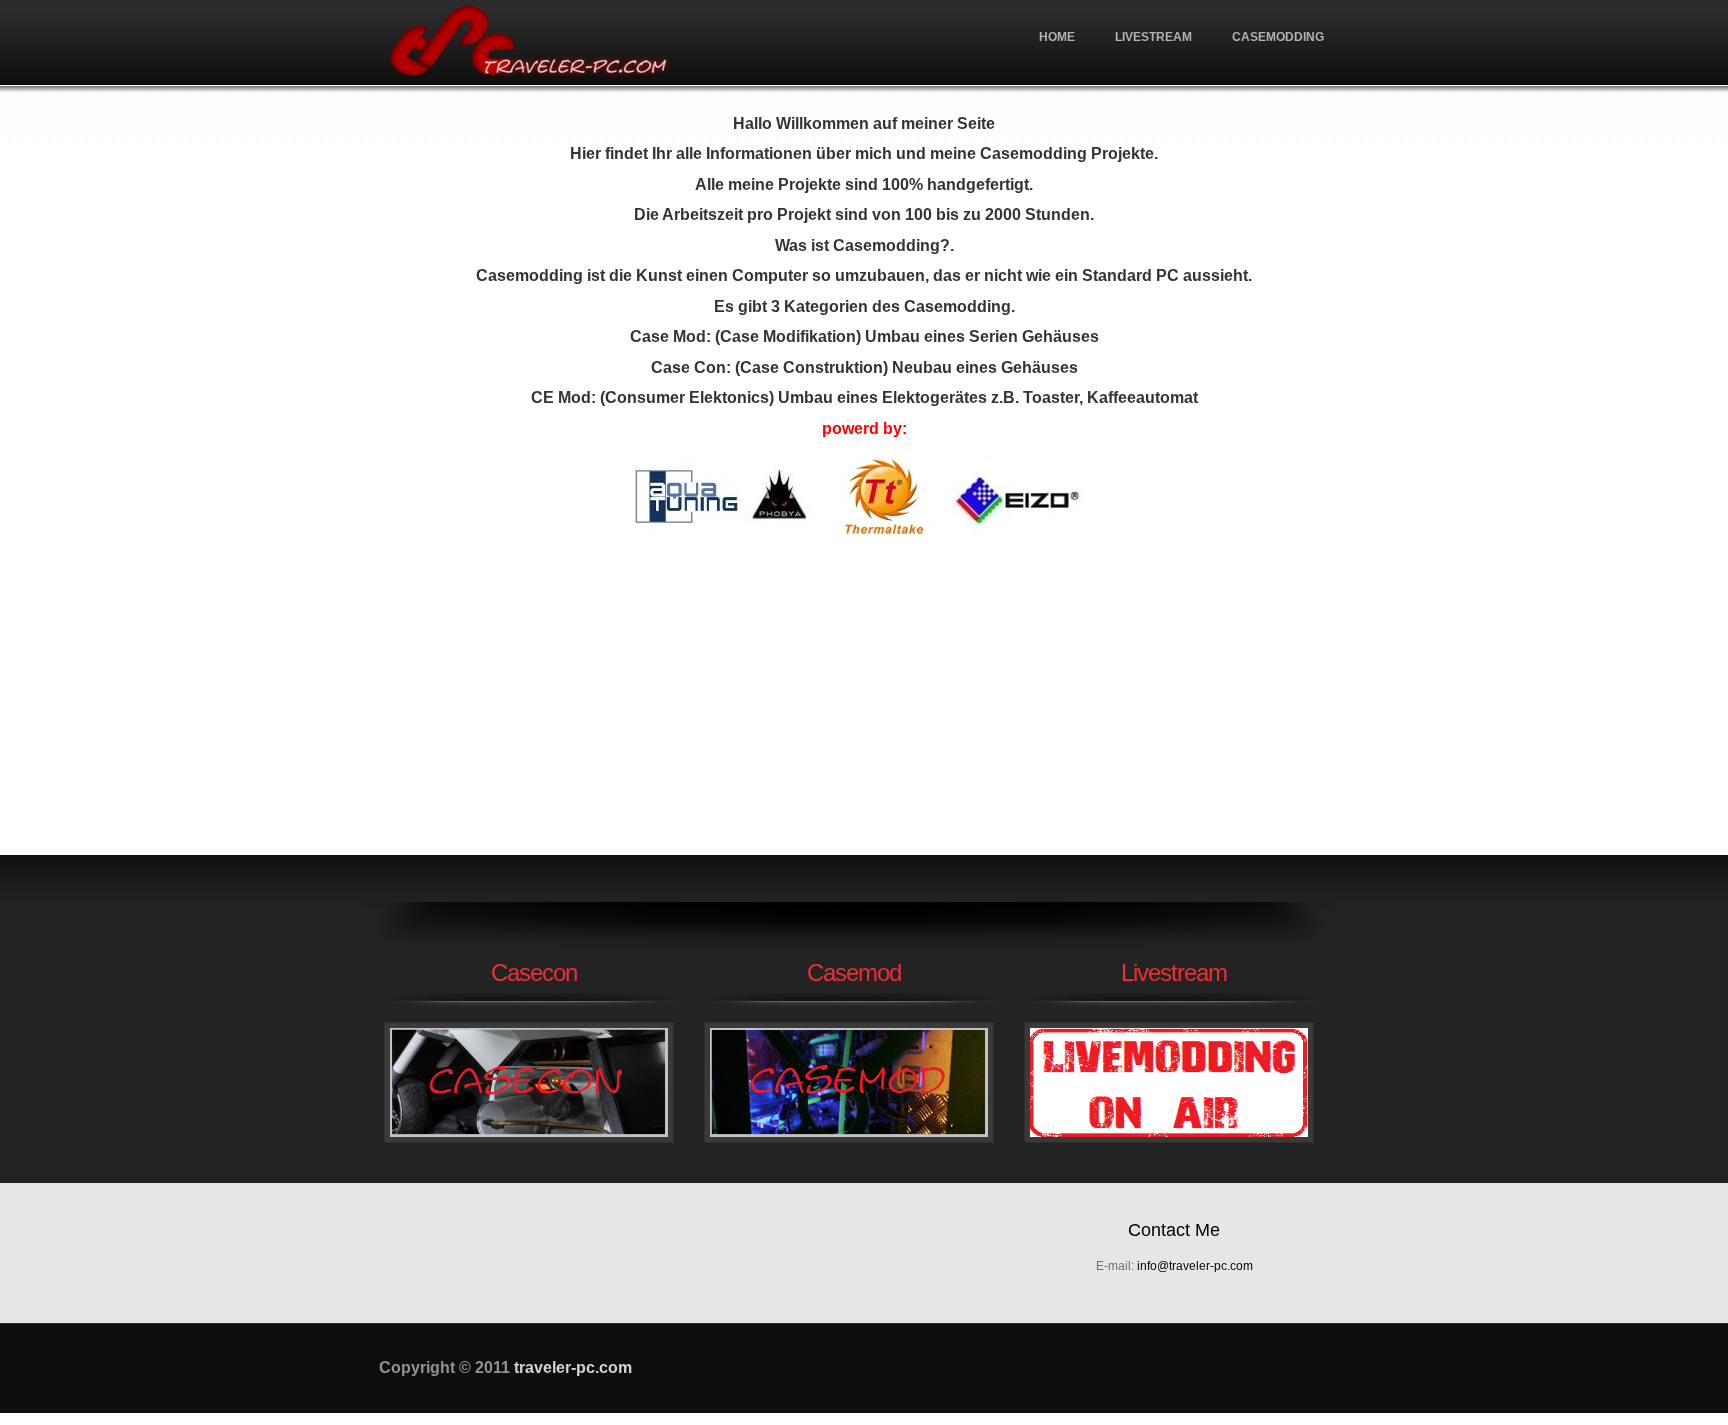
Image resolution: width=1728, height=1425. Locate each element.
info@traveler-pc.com (1195, 1266)
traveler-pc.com (529, 42)
